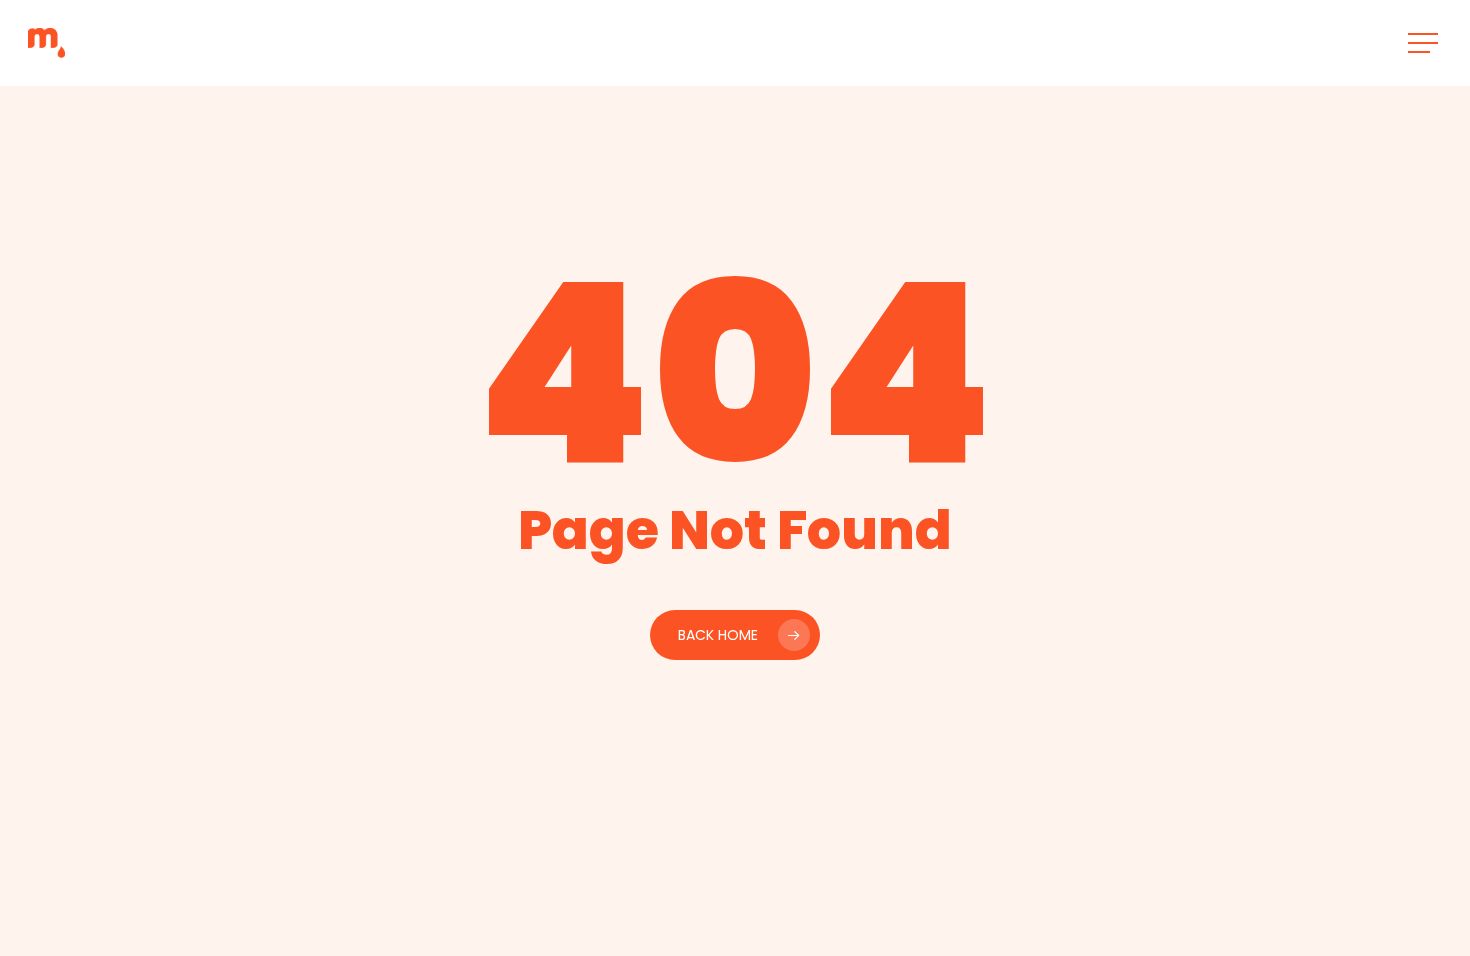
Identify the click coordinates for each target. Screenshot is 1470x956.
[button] (1425, 43)
